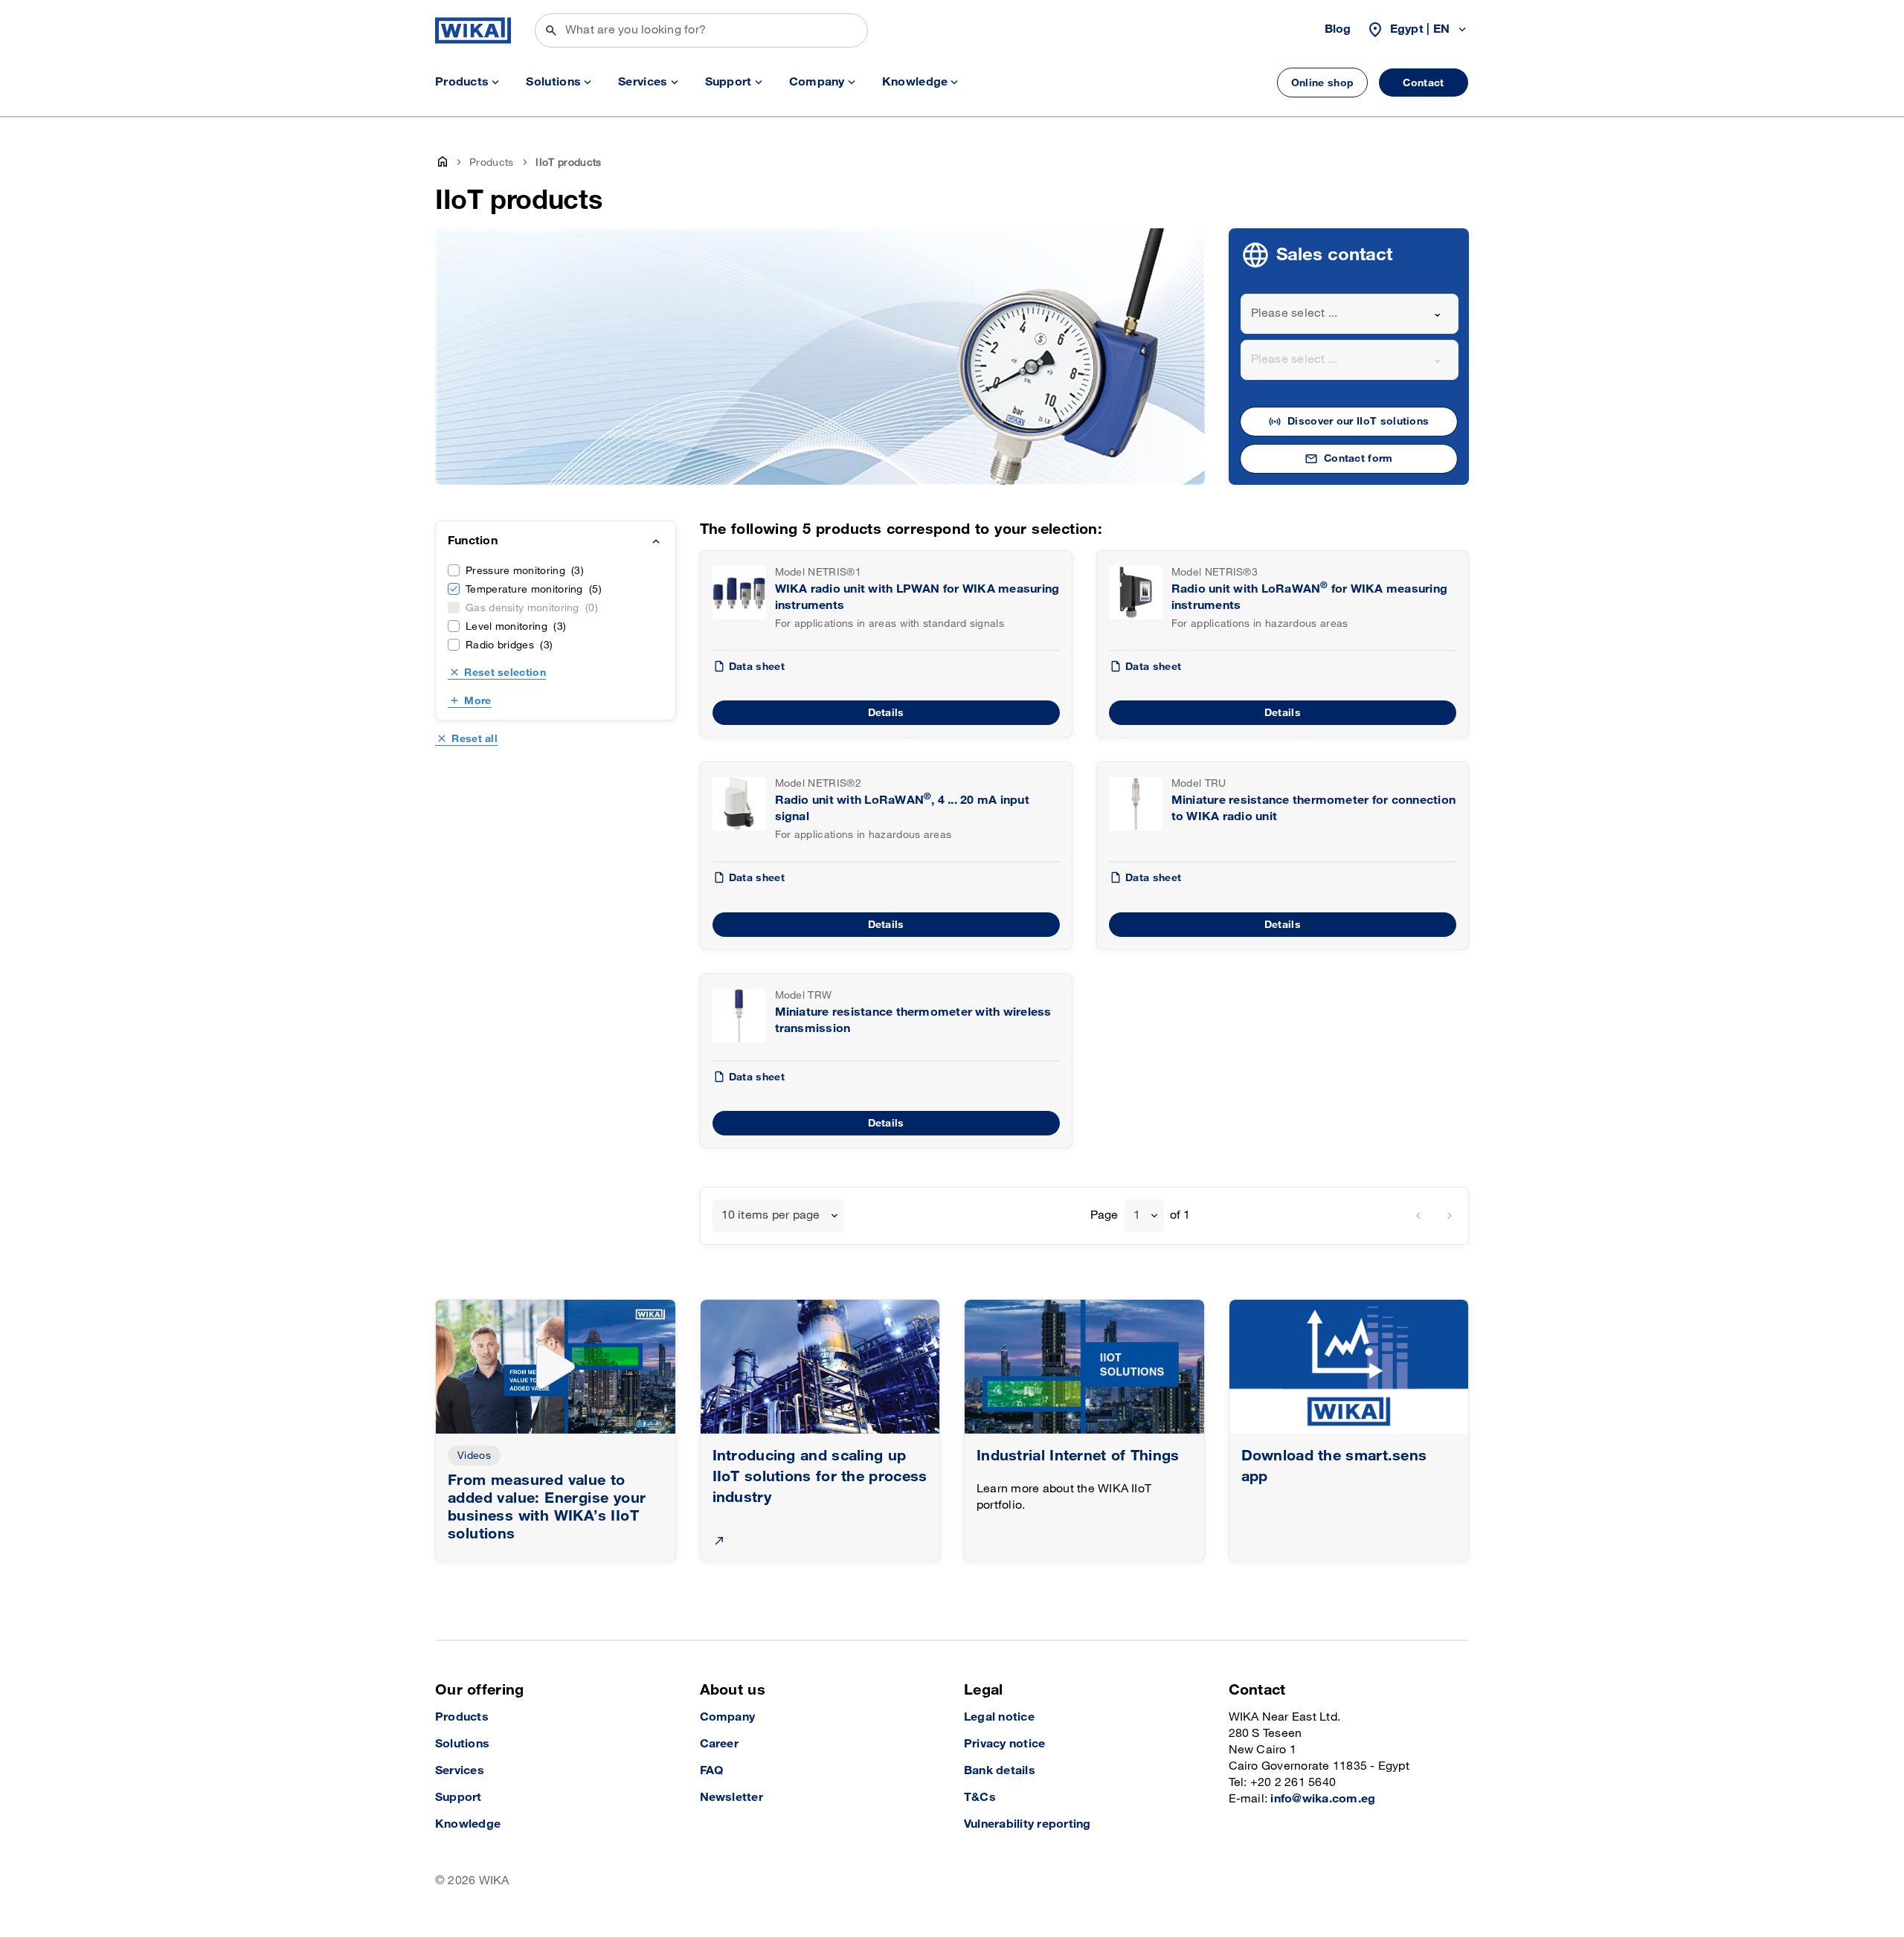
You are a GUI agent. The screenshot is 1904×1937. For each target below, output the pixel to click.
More (477, 701)
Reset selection (505, 673)
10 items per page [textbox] (771, 1215)
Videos (474, 1456)
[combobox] (1350, 314)
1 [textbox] (1137, 1215)
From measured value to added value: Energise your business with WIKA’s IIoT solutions (547, 1507)
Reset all (475, 739)
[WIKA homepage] (473, 30)
